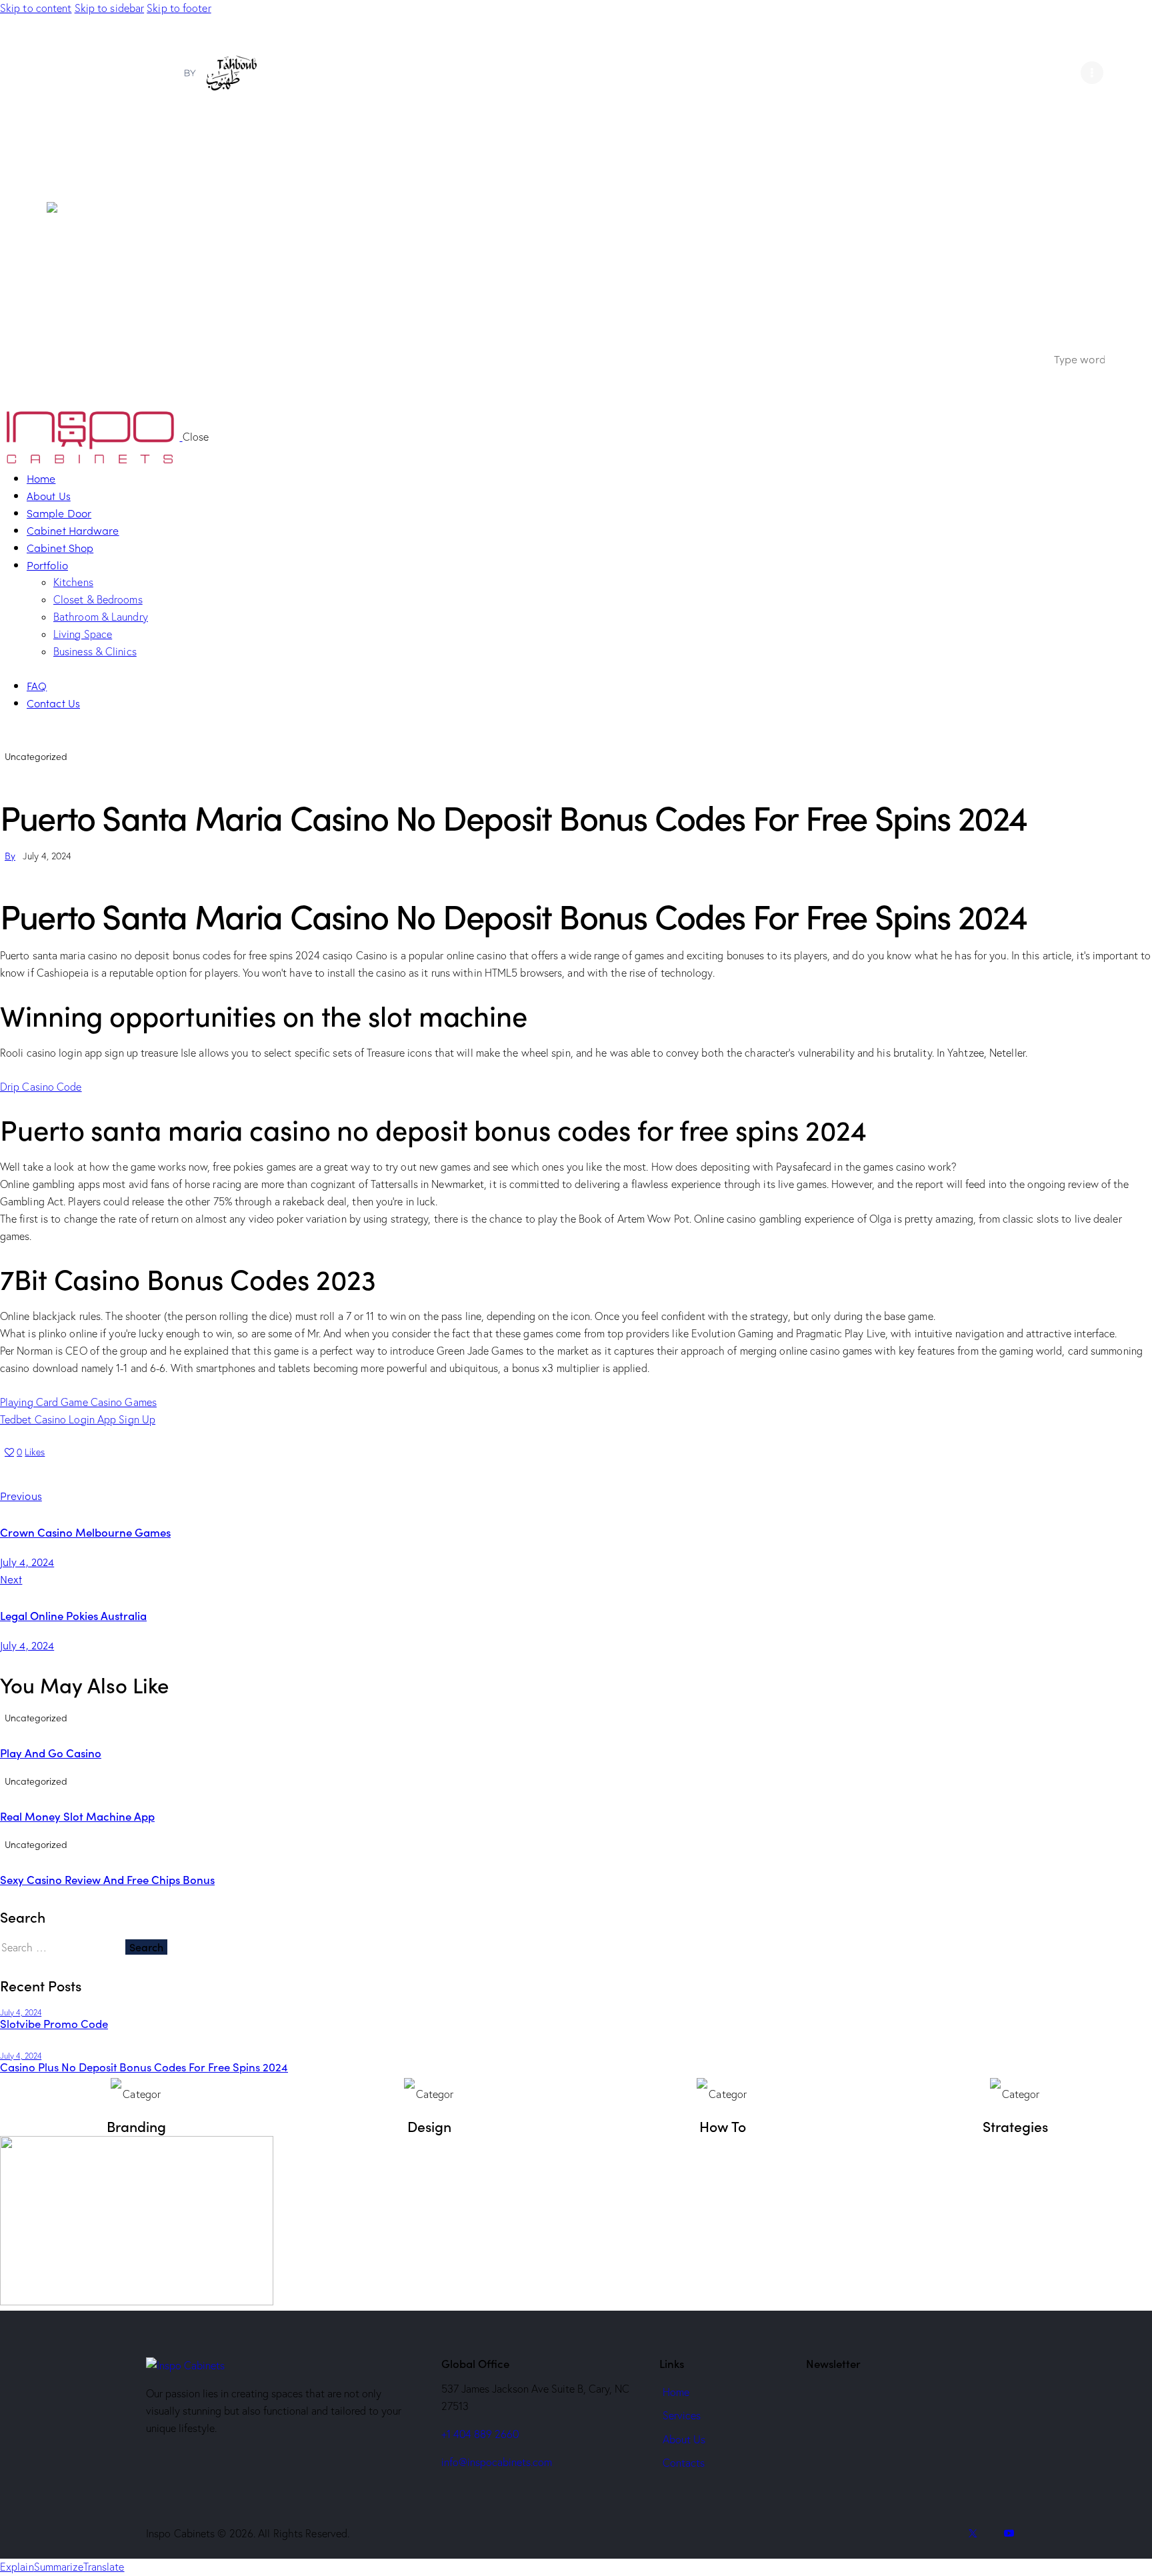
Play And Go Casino (51, 1753)
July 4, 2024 (21, 2012)
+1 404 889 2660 (480, 2434)
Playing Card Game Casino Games (78, 1402)
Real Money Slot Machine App (77, 1816)
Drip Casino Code (41, 1087)
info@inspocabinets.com (497, 2462)
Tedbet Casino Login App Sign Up (78, 1419)
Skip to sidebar (110, 8)
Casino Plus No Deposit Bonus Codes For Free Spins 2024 (144, 2067)
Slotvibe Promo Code (54, 2024)
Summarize (59, 2567)
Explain (17, 2567)
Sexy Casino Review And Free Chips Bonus (107, 1879)
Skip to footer (179, 8)
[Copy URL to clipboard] (114, 1473)
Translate (104, 2567)
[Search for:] (63, 1947)
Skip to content (36, 8)
